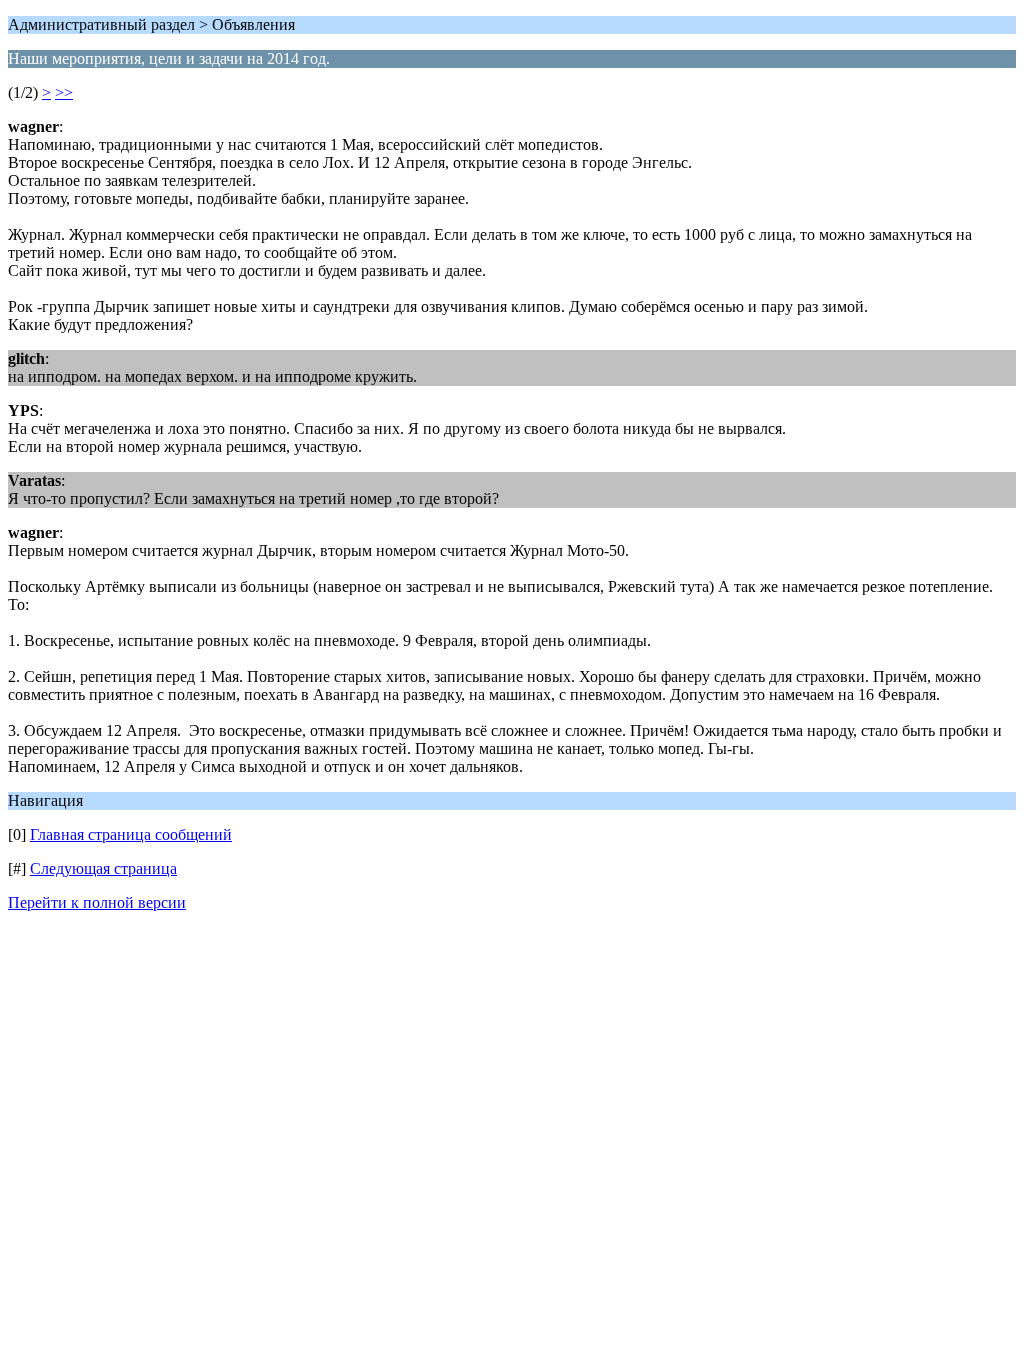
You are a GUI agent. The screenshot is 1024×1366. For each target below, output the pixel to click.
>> (64, 92)
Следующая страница (103, 868)
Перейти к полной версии (97, 902)
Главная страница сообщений (131, 834)
